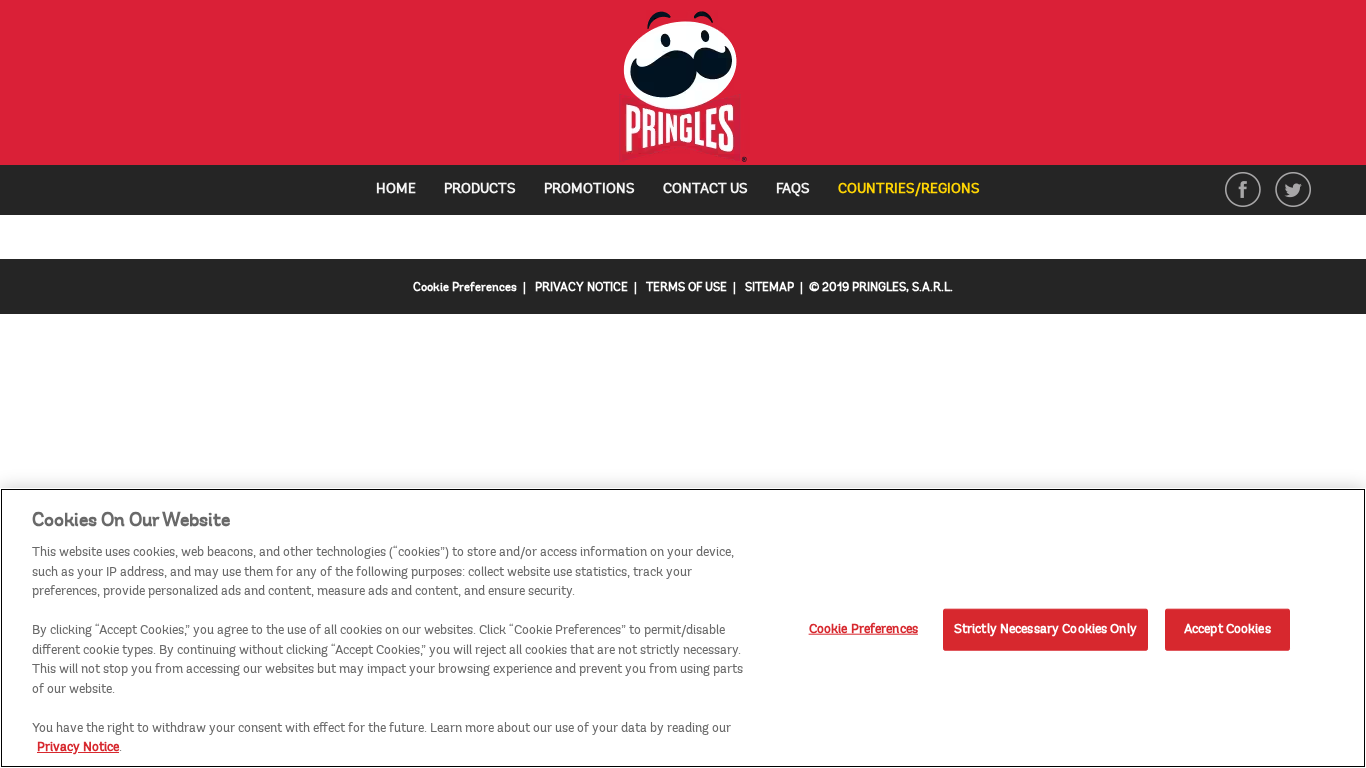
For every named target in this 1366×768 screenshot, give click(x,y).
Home (396, 188)
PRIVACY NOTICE (581, 287)
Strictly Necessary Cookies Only (1045, 629)
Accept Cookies (1227, 629)
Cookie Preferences (863, 629)
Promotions (589, 188)
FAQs (793, 188)
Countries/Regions (916, 190)
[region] (683, 628)
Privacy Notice (78, 747)
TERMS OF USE (686, 287)
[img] (683, 87)
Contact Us (705, 188)
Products (480, 188)
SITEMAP (769, 287)
